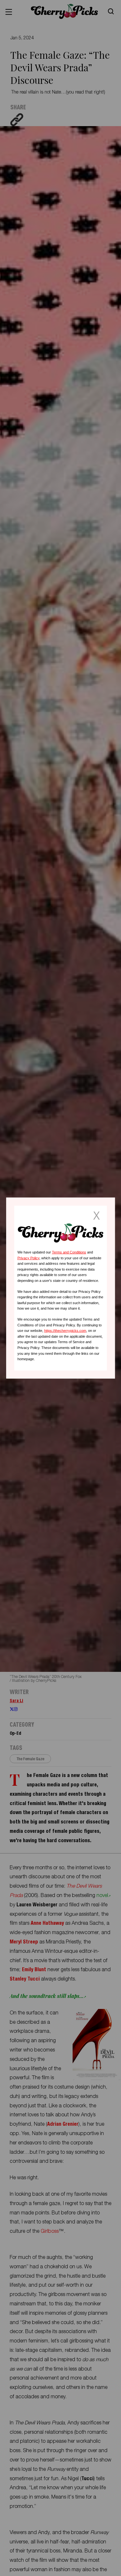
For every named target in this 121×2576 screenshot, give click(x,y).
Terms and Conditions (69, 1252)
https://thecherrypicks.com (65, 1331)
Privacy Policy (28, 1258)
